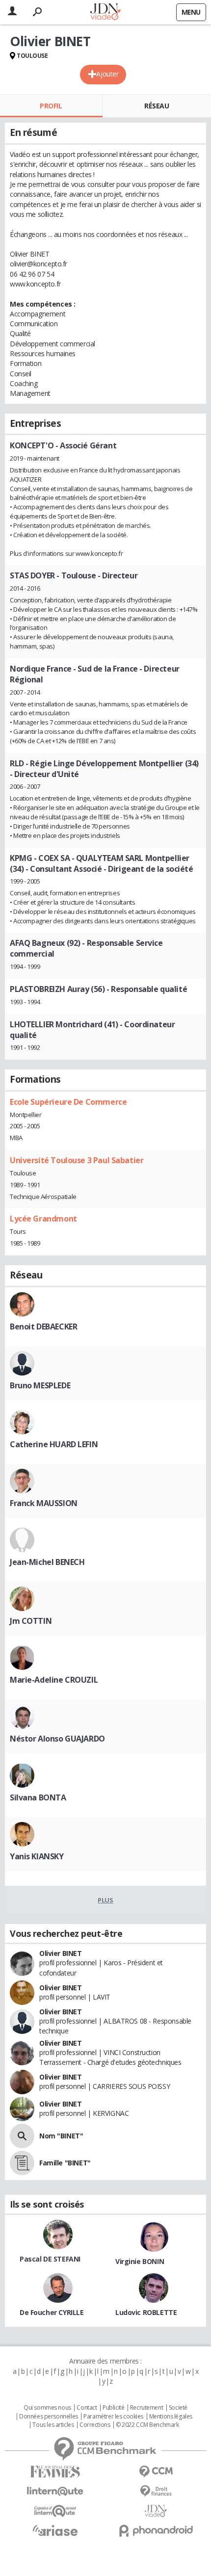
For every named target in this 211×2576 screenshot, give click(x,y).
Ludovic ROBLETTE (146, 2312)
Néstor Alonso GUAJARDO (57, 1739)
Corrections (95, 2425)
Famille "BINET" (65, 2163)
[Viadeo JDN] (156, 2511)
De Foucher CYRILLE (52, 2312)
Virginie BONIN (140, 2261)
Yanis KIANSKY (37, 1856)
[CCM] (156, 2472)
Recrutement (146, 2408)
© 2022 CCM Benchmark (147, 2425)
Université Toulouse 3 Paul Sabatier (77, 1160)
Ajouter (107, 74)
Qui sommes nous (47, 2408)
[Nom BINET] (22, 2136)
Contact (87, 2408)
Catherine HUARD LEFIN (54, 1444)
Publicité (113, 2408)
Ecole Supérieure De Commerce (68, 1102)
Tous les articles (53, 2425)
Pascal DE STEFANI (50, 2259)
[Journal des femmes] (55, 2472)
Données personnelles (49, 2417)
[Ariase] (55, 2530)
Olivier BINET (61, 1953)
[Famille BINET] (22, 2163)
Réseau (157, 106)
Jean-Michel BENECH (47, 1562)
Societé (178, 2408)
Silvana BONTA (38, 1797)
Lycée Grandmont (43, 1219)
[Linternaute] (55, 2491)
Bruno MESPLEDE (40, 1385)
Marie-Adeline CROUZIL (54, 1680)
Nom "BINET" (61, 2136)
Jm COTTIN (31, 1621)
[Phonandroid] (156, 2531)
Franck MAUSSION (44, 1503)
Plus (105, 1900)
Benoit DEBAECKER (43, 1327)
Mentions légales (171, 2417)
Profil (51, 106)
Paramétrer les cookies (113, 2417)
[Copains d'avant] (55, 2511)
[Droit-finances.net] (156, 2491)
